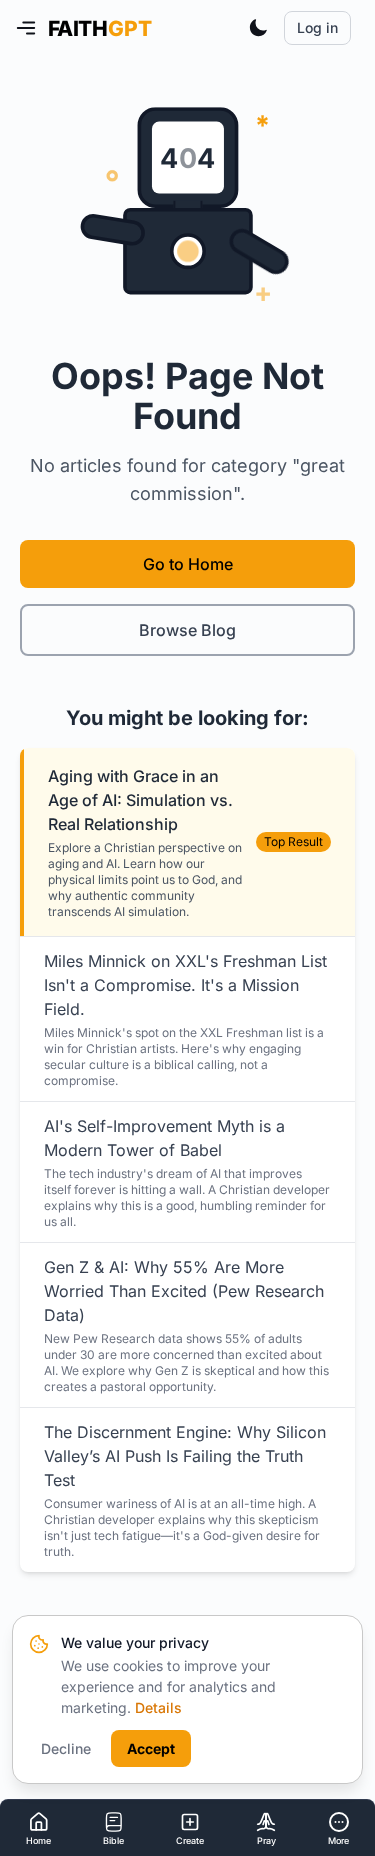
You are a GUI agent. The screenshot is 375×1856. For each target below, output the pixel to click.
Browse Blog (187, 630)
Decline (66, 1748)
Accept (151, 1748)
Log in (317, 27)
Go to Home (188, 564)
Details (158, 1707)
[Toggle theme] (258, 28)
